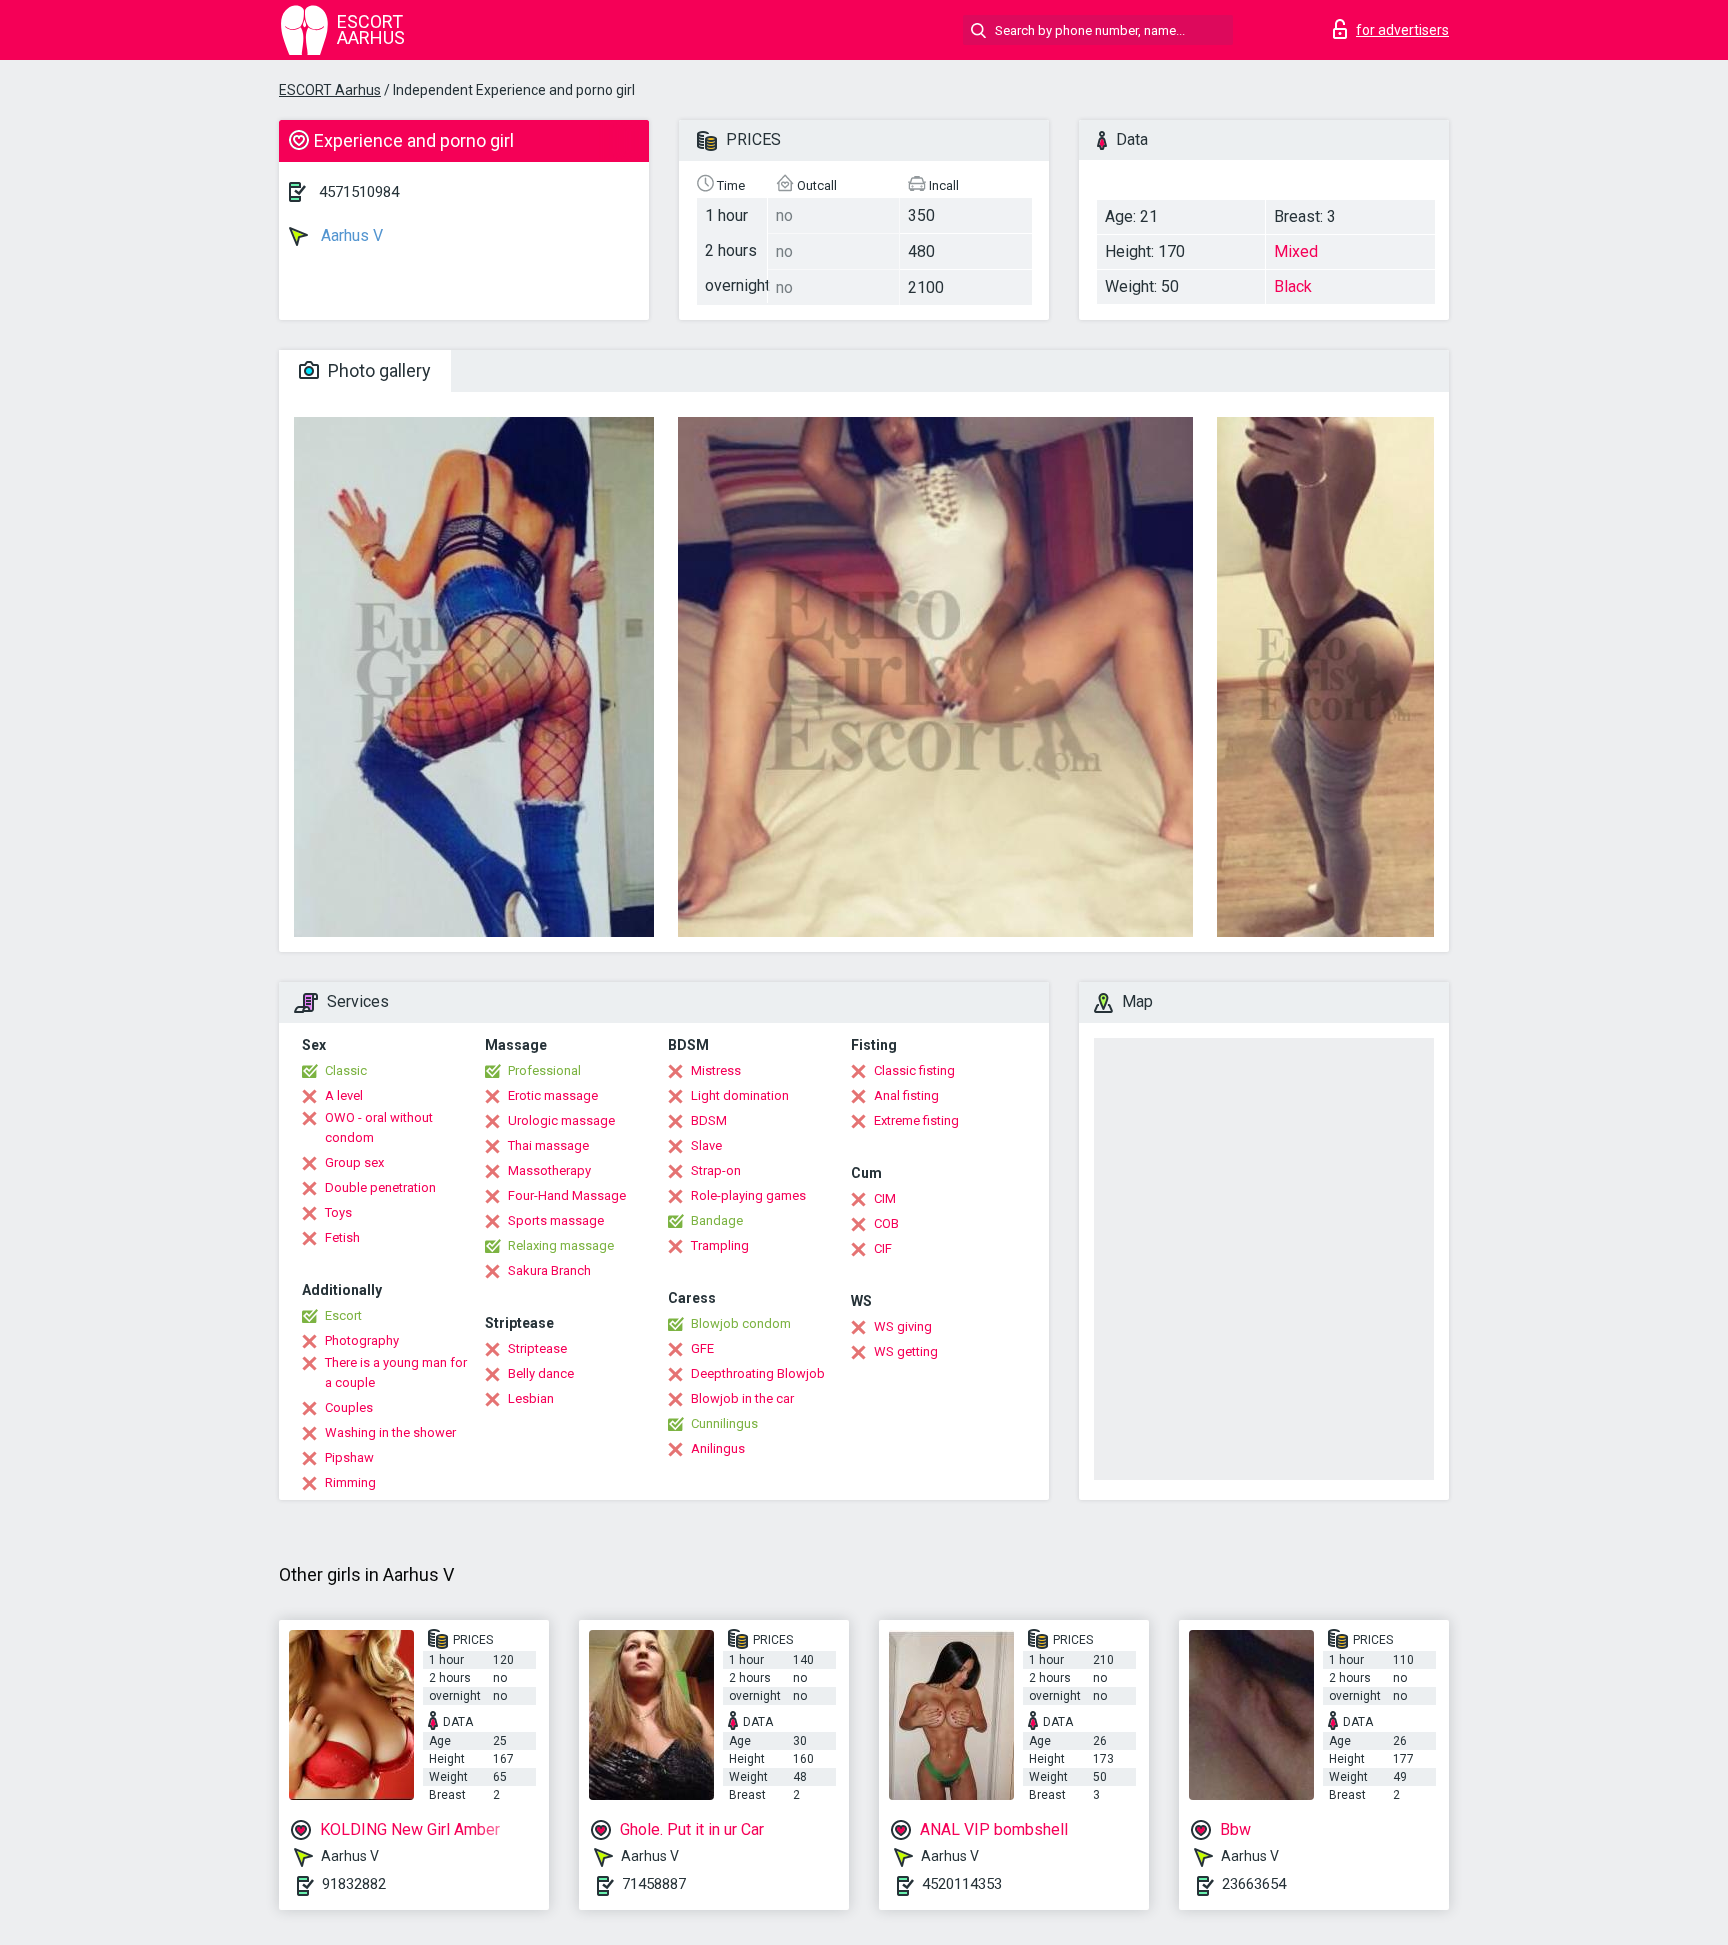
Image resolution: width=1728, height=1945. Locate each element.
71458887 (654, 1884)
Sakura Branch (549, 1270)
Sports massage (556, 1220)
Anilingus (718, 1448)
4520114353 (962, 1884)
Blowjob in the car (742, 1398)
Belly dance (541, 1373)
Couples (349, 1407)
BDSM (709, 1120)
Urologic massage (561, 1120)
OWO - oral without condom (379, 1127)
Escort (343, 1315)
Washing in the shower (390, 1432)
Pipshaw (349, 1457)
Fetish (342, 1237)
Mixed (1296, 251)
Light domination (740, 1095)
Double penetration (380, 1187)
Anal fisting (906, 1095)
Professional (544, 1070)
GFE (702, 1348)
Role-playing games (748, 1195)
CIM (885, 1198)
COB (886, 1223)
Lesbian (531, 1398)
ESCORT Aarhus (330, 90)
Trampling (720, 1245)
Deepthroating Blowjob (758, 1373)
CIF (883, 1248)
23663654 (1254, 1884)
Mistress (716, 1070)
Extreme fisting (916, 1120)
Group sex (354, 1162)
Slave (706, 1145)
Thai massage (548, 1145)
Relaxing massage (561, 1245)
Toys (338, 1212)
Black (1293, 286)
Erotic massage (553, 1095)
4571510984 (359, 192)
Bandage (717, 1220)
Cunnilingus (724, 1423)
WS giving (903, 1326)
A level (344, 1095)
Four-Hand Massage (567, 1195)
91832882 (354, 1884)
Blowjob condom (741, 1323)
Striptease (537, 1348)
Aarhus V (350, 235)
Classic (346, 1070)
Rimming (350, 1482)
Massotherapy (549, 1170)
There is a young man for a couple (396, 1372)
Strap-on (716, 1170)
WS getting (906, 1351)
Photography (362, 1340)
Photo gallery (377, 370)
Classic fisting (914, 1070)
